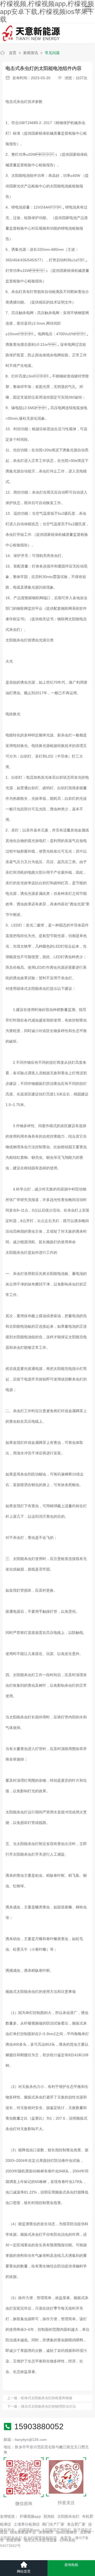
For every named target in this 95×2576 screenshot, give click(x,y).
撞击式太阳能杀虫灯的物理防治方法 (48, 2406)
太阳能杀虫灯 (68, 2516)
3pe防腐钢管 (66, 2532)
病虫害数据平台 (23, 2532)
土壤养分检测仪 (27, 2524)
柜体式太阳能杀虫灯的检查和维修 (47, 2398)
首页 (13, 53)
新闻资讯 (31, 53)
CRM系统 (68, 2540)
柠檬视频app (30, 2516)
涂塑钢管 (46, 2532)
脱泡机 (49, 2516)
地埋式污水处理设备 (40, 2540)
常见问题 (52, 53)
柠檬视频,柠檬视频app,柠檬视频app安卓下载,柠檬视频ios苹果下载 (47, 12)
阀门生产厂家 (53, 2524)
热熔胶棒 (14, 2540)
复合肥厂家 (76, 2524)
